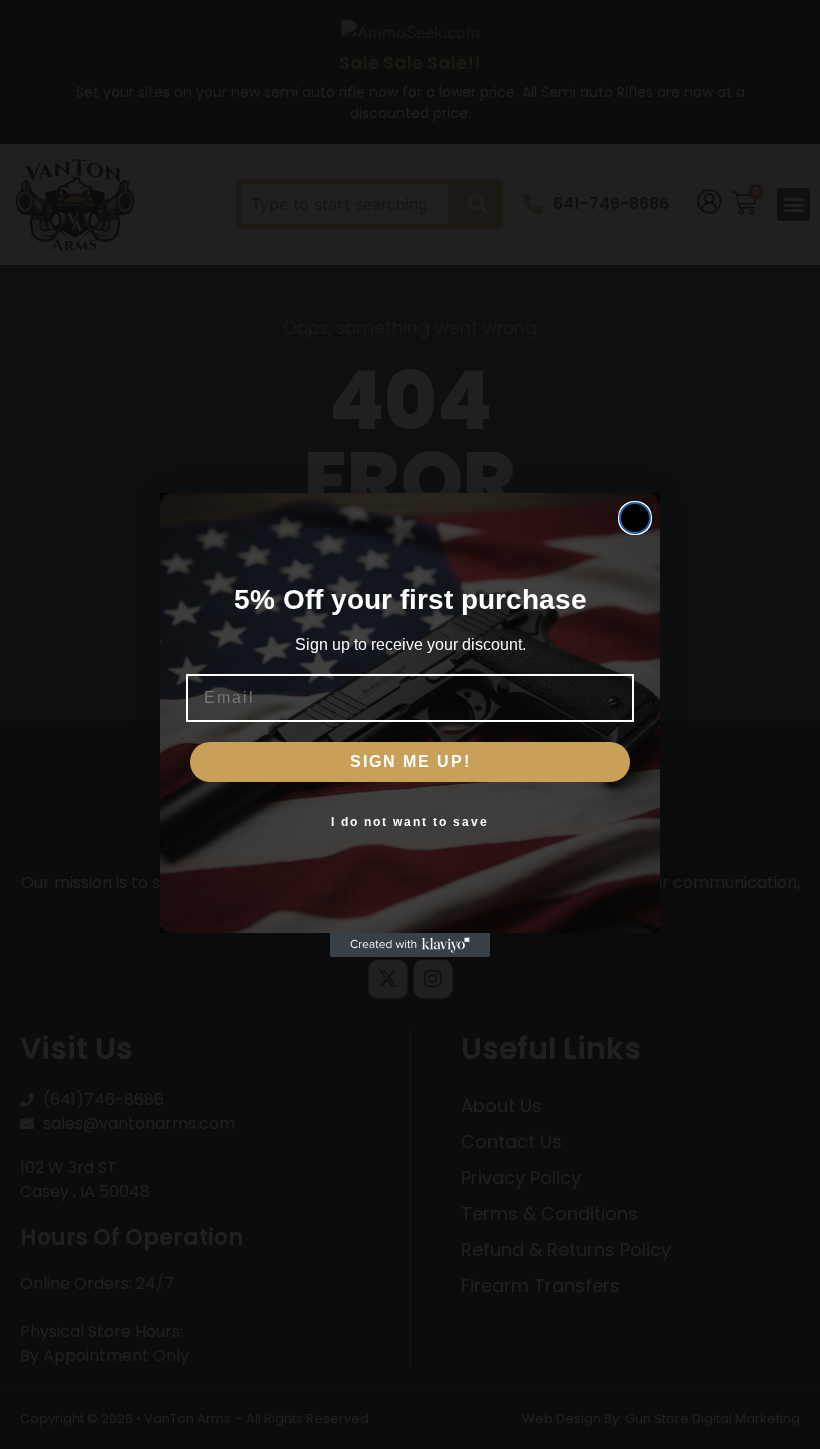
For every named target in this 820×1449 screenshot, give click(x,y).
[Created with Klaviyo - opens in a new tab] (410, 945)
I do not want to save (410, 822)
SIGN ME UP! (410, 761)
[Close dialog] (635, 518)
